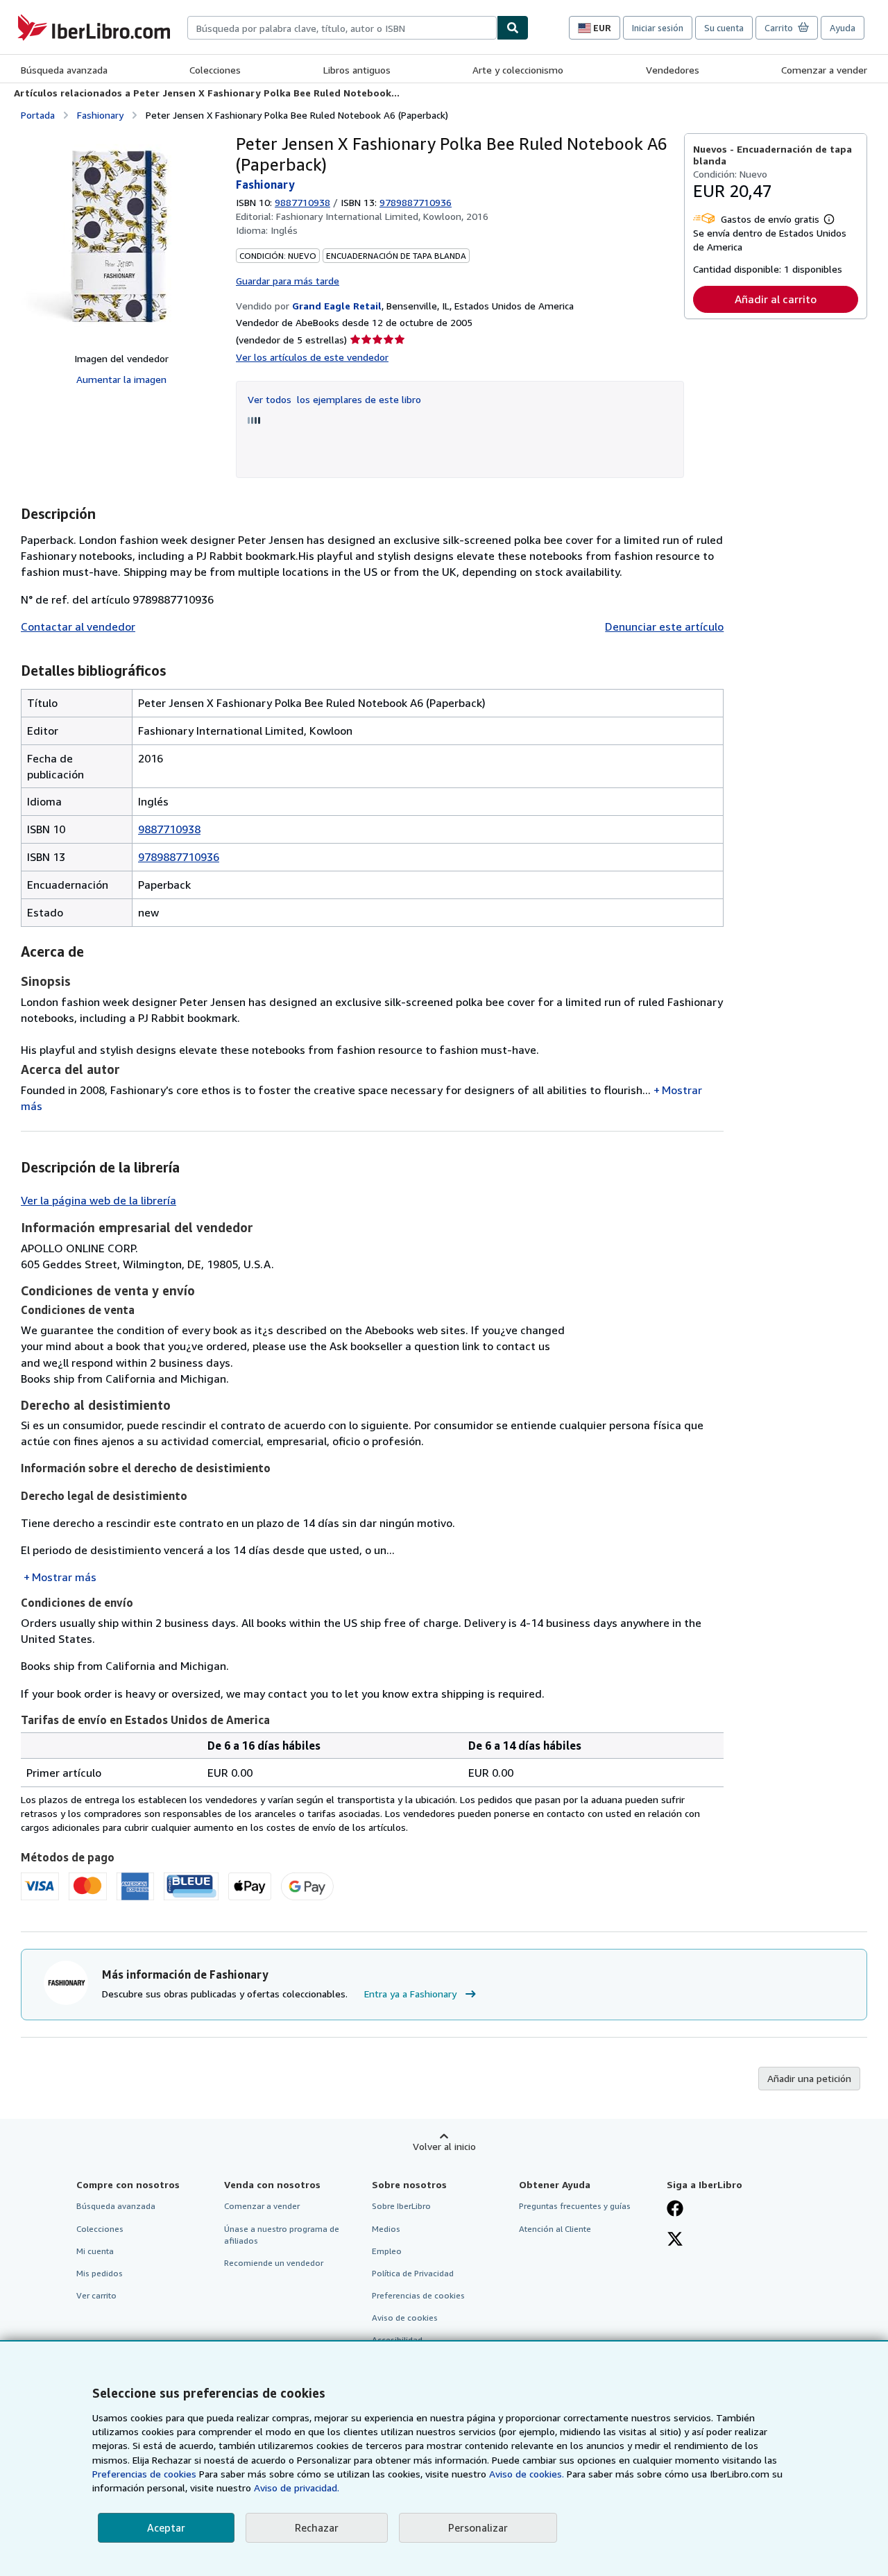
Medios (386, 2229)
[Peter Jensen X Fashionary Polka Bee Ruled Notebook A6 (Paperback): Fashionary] (121, 237)
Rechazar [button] (317, 2527)
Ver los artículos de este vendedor (312, 357)
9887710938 (302, 202)
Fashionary (100, 115)
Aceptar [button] (166, 2527)
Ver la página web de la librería (99, 1200)
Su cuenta (724, 28)
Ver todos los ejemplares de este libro (334, 399)
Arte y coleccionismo (518, 70)
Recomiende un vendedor (274, 2263)
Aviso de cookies (405, 2318)
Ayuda (843, 28)
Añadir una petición (809, 2078)
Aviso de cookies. (527, 2474)
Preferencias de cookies (144, 2474)
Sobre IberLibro (401, 2206)
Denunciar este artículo (664, 626)
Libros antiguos (357, 70)
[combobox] (342, 28)
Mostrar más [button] (64, 1577)
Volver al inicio (444, 2146)
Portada (38, 115)
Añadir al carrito (776, 299)
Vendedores (673, 70)
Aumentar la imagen (121, 379)
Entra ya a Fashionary (410, 1994)
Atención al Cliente (555, 2229)
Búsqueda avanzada (64, 70)
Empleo (387, 2251)
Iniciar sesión (658, 28)
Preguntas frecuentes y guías (575, 2206)
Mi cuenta (95, 2251)
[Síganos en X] (675, 2240)
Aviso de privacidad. (297, 2488)
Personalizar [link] (478, 2527)
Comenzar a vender (824, 70)
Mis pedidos (100, 2273)
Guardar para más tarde (288, 281)
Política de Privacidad (413, 2273)
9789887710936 (179, 857)
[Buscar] (513, 28)
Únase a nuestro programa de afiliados (282, 2235)
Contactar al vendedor (78, 626)
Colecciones (215, 70)
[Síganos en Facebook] (675, 2210)
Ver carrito (96, 2295)
